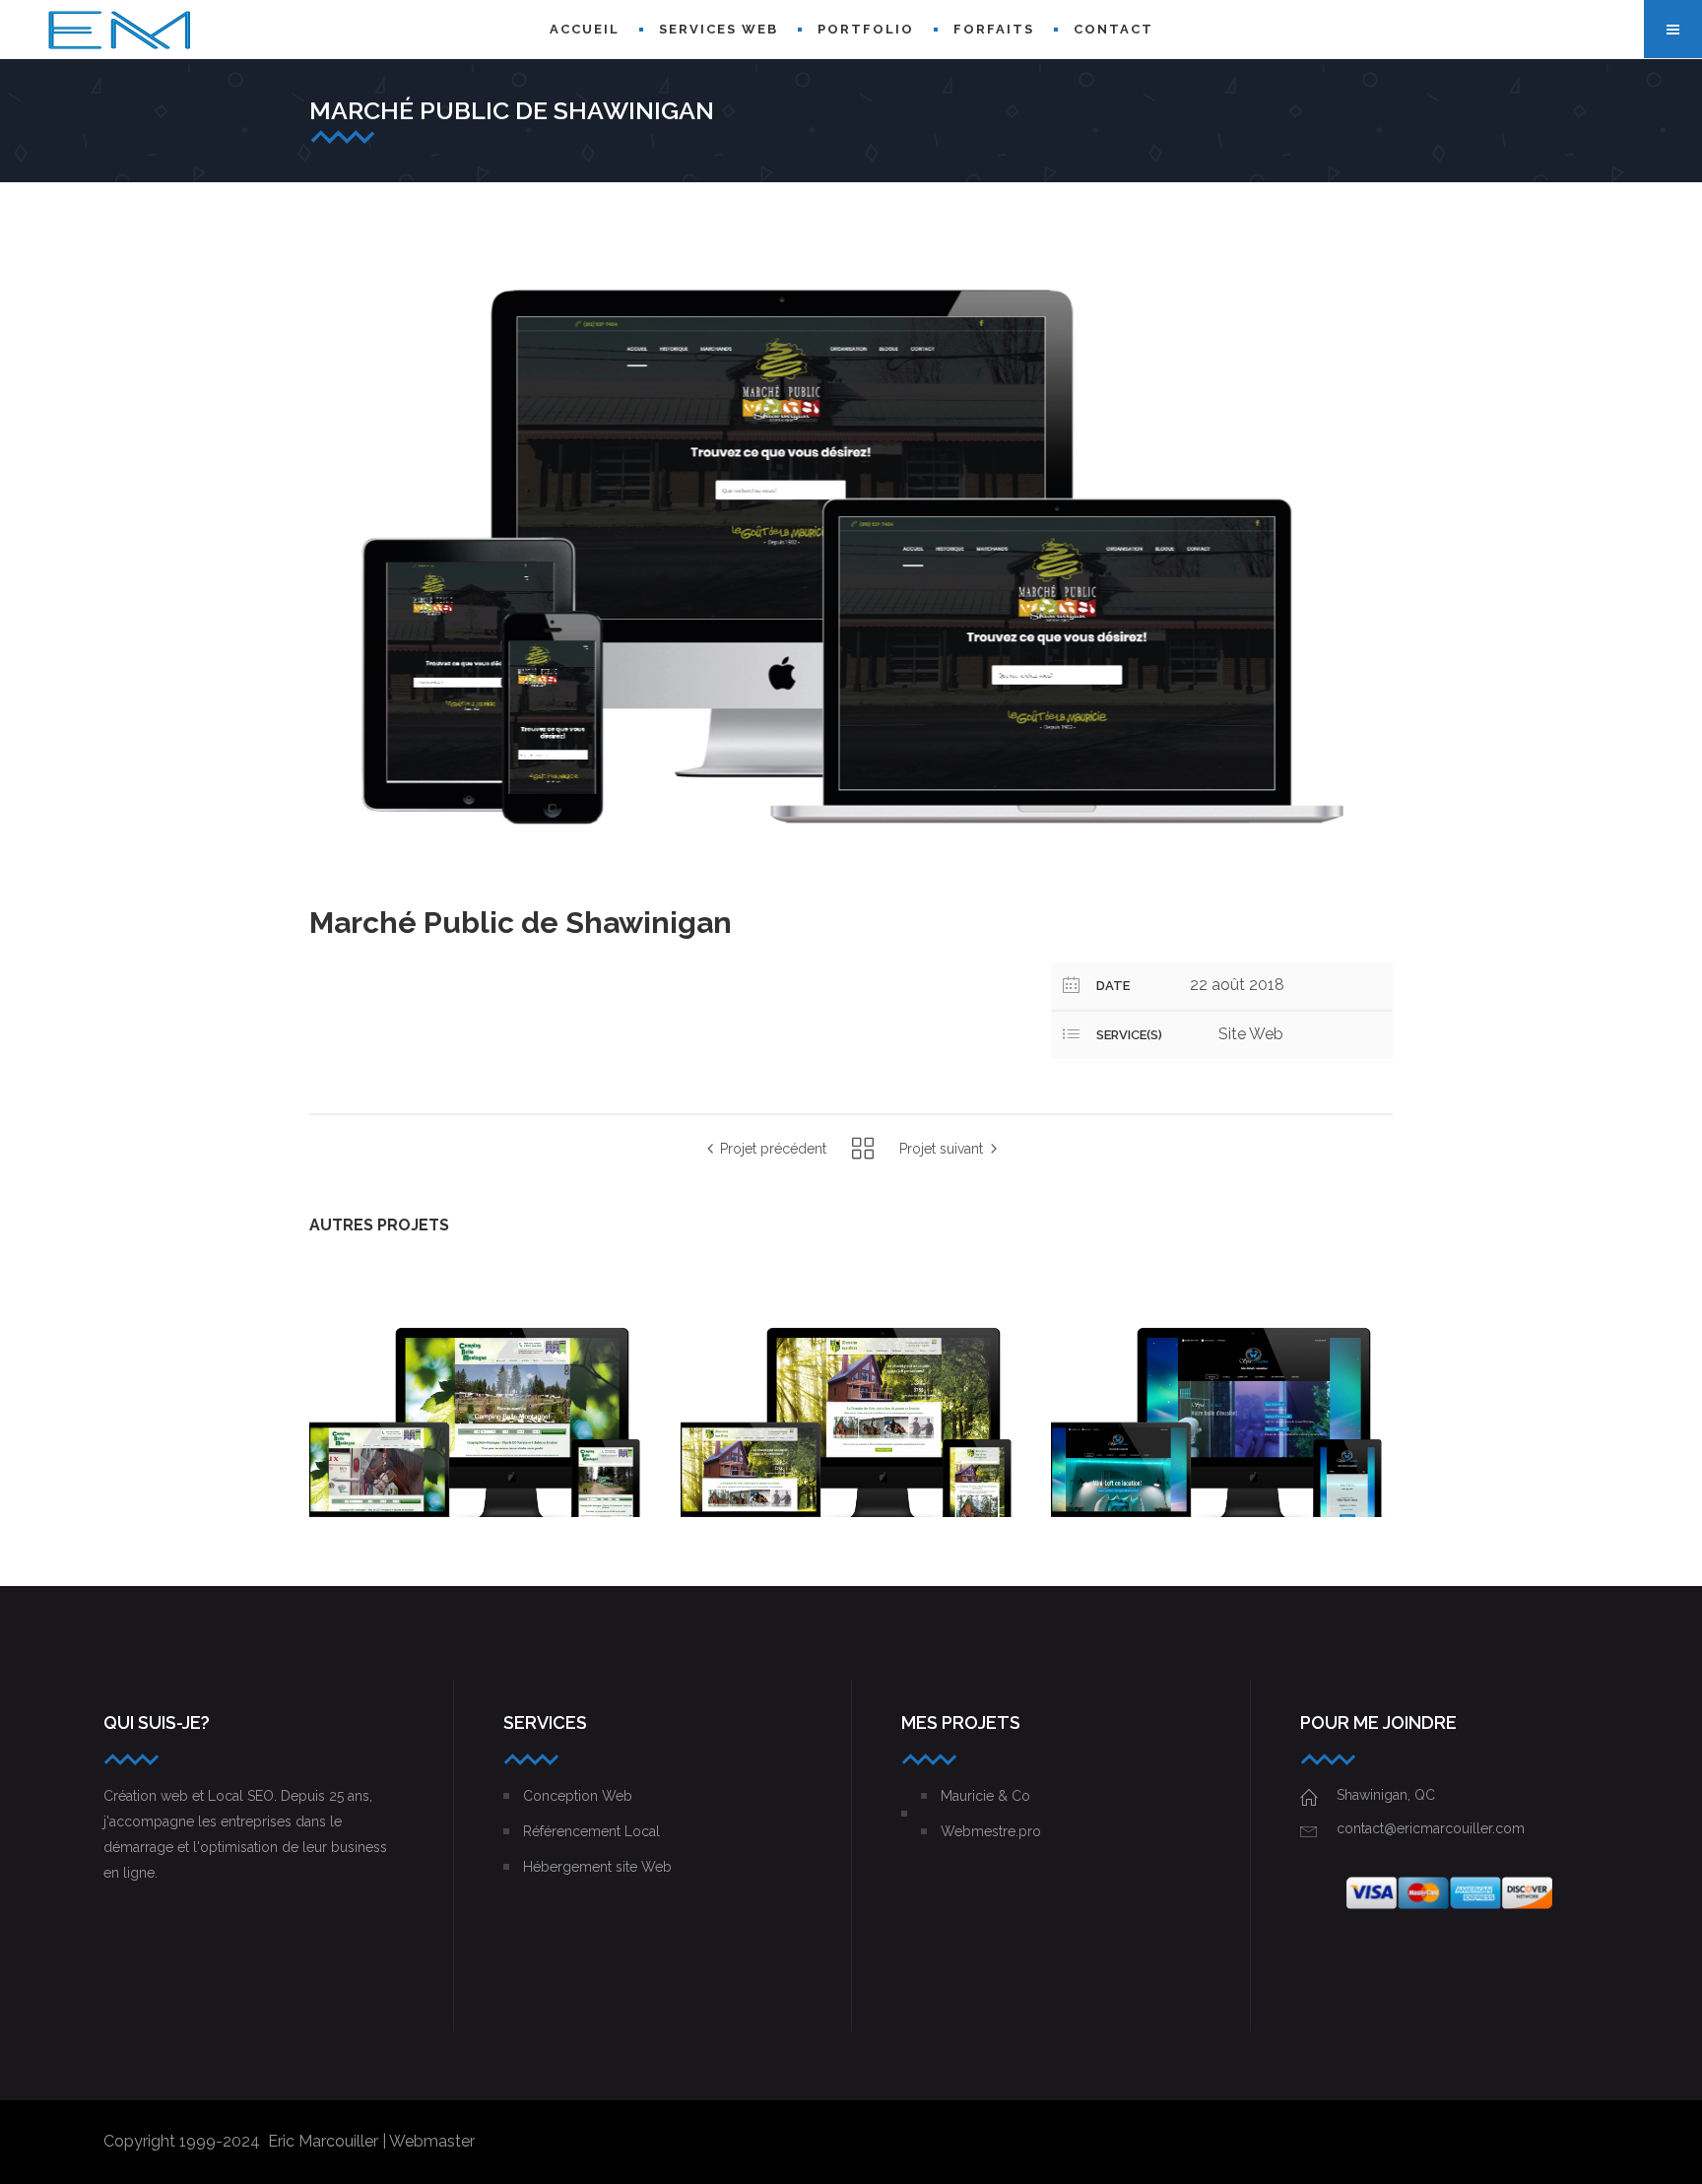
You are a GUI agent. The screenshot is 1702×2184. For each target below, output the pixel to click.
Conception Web (578, 1796)
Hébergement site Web (597, 1867)
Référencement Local (591, 1831)
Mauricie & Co (985, 1796)
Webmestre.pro (991, 1831)
